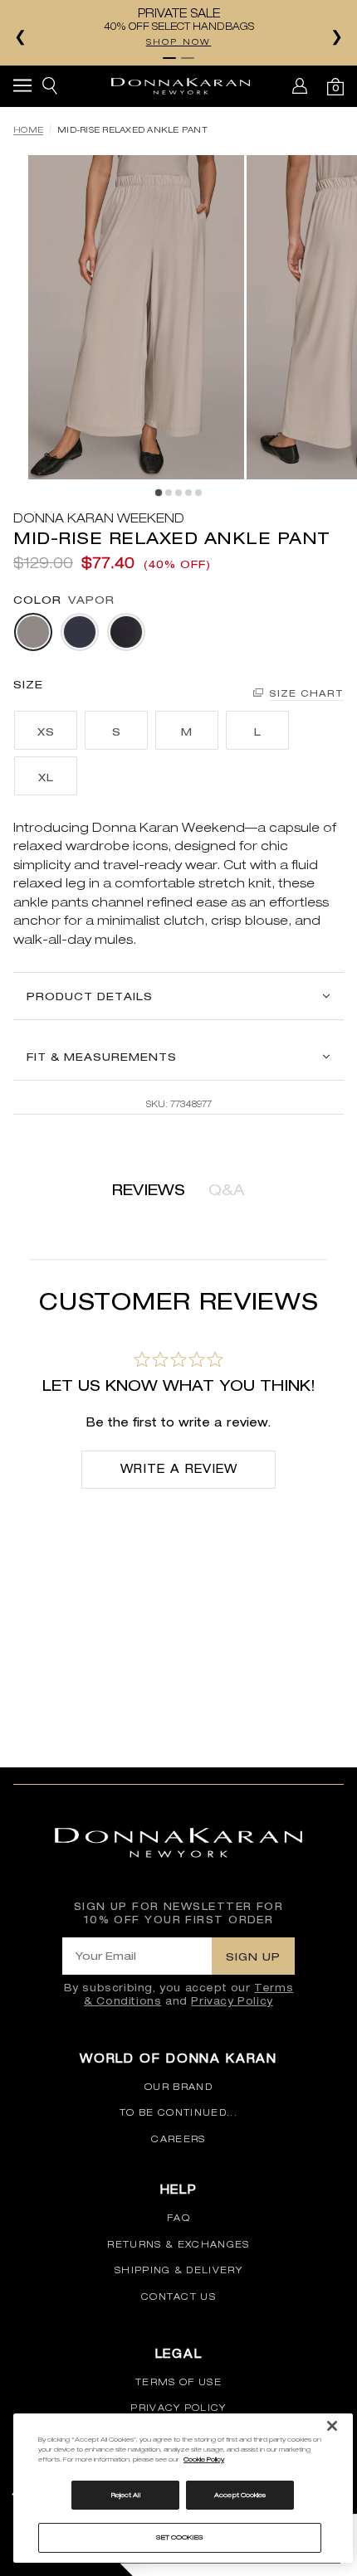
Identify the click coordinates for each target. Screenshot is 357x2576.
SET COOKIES (180, 2537)
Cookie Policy (204, 2459)
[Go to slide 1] (169, 58)
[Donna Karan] (181, 86)
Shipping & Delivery (178, 2270)
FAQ (178, 2218)
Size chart (306, 693)
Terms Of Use (178, 2382)
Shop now (179, 41)
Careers (178, 2139)
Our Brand (178, 2087)
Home (28, 130)
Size (28, 684)
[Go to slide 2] (188, 58)
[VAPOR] (33, 632)
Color (37, 600)
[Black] (126, 632)
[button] (22, 88)
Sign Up (253, 1956)
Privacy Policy (232, 2001)
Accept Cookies (240, 2495)
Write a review (179, 1469)
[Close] (332, 2426)
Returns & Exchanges (178, 2244)
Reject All (126, 2495)
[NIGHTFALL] (80, 632)
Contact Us (178, 2297)
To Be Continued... (178, 2112)
